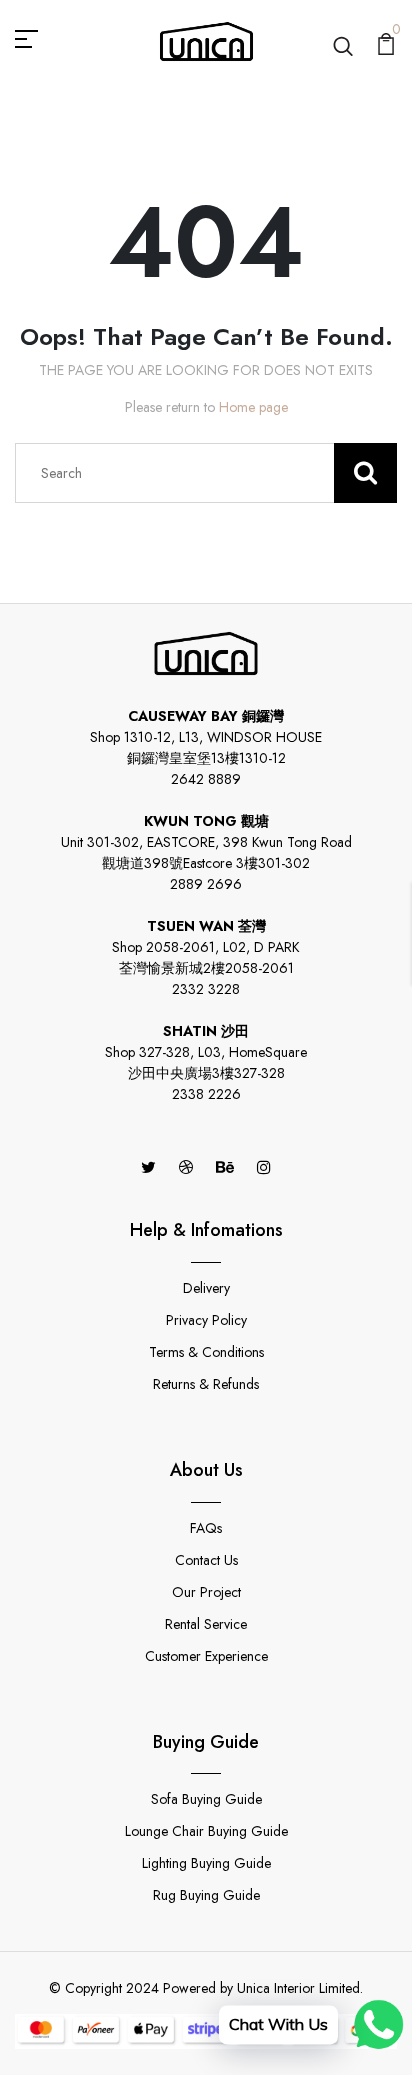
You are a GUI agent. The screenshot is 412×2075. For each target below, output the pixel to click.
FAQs (206, 1528)
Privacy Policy (206, 1320)
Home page (253, 407)
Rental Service (206, 1624)
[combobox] (206, 473)
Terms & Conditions (206, 1352)
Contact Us (206, 1560)
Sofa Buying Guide (206, 1799)
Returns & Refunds (206, 1384)
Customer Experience (206, 1656)
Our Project (206, 1592)
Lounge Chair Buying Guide (206, 1831)
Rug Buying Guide (206, 1895)
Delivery (206, 1288)
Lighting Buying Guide (206, 1863)
